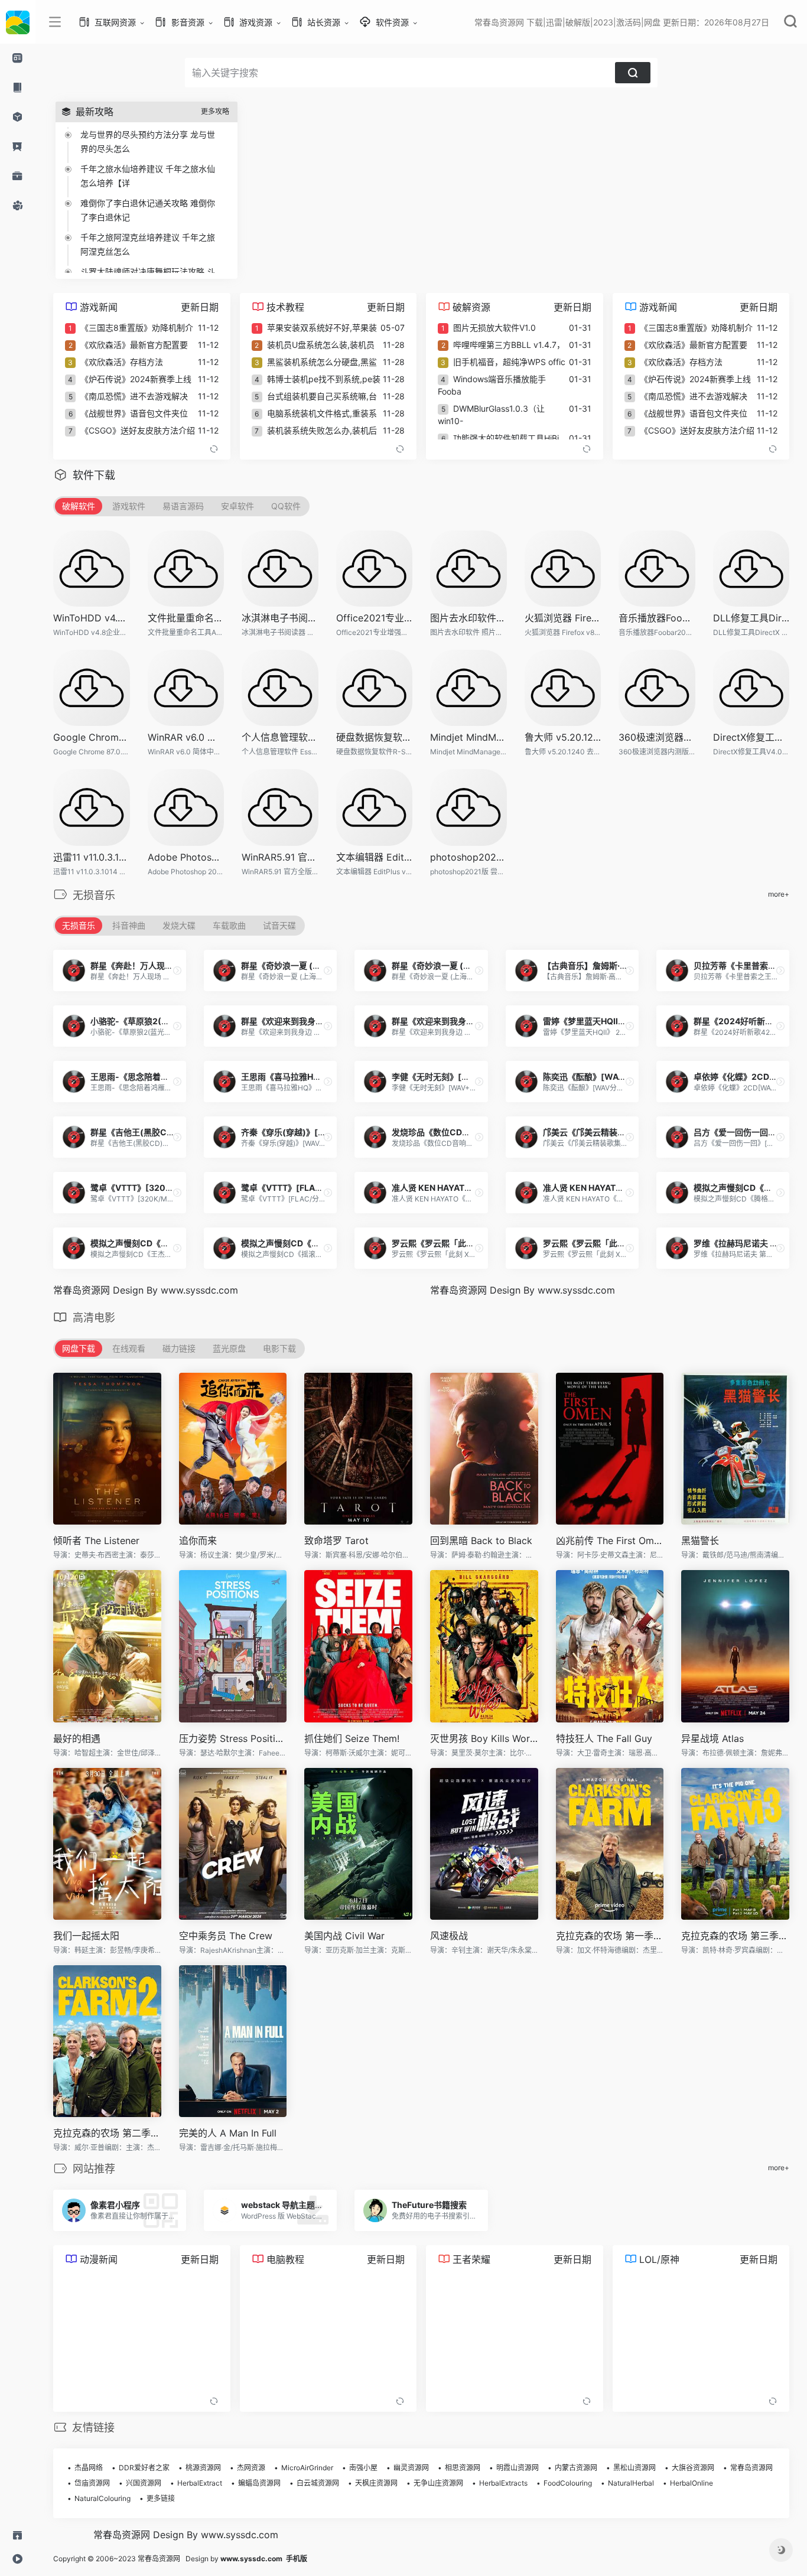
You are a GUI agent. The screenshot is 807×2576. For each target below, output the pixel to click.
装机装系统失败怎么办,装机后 (322, 430)
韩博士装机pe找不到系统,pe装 (324, 379)
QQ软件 (286, 506)
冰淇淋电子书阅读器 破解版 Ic (280, 618)
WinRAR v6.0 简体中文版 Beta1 (186, 737)
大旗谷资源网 (693, 2468)
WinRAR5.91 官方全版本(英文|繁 (280, 857)
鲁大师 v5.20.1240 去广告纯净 (563, 737)
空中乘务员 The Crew (226, 1936)
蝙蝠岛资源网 (259, 2483)
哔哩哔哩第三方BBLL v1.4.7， (509, 345)
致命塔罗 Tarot (336, 1541)
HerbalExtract (200, 2483)
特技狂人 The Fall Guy (604, 1738)
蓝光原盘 (229, 1348)
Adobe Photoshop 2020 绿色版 (186, 857)
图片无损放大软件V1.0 (494, 328)
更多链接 (161, 2498)
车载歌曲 (229, 925)
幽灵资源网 (411, 2468)
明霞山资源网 (518, 2468)
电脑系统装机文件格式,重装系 (322, 413)
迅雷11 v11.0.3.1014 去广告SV (92, 857)
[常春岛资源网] (18, 22)
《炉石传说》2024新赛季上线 (136, 379)
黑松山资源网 (634, 2468)
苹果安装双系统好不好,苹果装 (322, 328)
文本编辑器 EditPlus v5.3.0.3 (375, 857)
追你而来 (198, 1541)
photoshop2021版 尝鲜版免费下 (468, 857)
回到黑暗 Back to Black (481, 1541)
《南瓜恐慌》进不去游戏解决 (134, 396)
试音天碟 (279, 925)
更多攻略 (215, 111)
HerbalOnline (692, 2483)
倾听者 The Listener (96, 1541)
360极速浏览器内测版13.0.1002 (657, 737)
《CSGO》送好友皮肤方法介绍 (138, 430)
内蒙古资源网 (576, 2468)
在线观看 (129, 1348)
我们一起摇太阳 (86, 1936)
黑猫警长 (700, 1541)
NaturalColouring (102, 2498)
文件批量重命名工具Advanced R (186, 618)
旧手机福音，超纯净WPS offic (509, 362)
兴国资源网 (144, 2483)
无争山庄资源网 (438, 2483)
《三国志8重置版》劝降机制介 (137, 328)
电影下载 (279, 1348)
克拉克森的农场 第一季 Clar (610, 1936)
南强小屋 (363, 2468)
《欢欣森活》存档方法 (122, 362)
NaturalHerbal (631, 2483)
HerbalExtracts (503, 2483)
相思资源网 (463, 2468)
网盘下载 (79, 1348)
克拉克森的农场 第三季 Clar (735, 1936)
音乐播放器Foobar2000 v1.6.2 (657, 618)
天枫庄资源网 (376, 2483)
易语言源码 (183, 506)
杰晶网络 (89, 2468)
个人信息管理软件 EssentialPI (280, 737)
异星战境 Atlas (712, 1738)
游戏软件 (129, 506)
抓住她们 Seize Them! (352, 1738)
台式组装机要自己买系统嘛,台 (322, 396)
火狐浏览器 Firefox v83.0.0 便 (563, 618)
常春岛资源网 (751, 2468)
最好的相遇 (77, 1738)
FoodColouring (568, 2483)
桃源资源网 (203, 2468)
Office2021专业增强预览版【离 (375, 618)
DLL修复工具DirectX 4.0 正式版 (751, 618)
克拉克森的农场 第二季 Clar (107, 2133)
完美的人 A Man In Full (228, 2133)
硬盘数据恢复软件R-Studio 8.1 (375, 737)
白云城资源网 (318, 2483)
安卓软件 (237, 506)
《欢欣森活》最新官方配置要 (134, 345)
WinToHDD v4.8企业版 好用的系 (92, 618)
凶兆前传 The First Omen (610, 1541)
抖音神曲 (129, 925)
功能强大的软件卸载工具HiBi (506, 438)
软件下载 (94, 475)
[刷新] (214, 449)
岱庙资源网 (92, 2483)
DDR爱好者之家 (144, 2468)
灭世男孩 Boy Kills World (484, 1738)
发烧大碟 (179, 925)
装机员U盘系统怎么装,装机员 (321, 345)
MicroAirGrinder (307, 2468)
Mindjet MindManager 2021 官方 (468, 737)
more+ (779, 894)
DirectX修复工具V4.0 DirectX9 (751, 737)
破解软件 (79, 506)
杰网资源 (251, 2468)
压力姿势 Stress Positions (233, 1738)
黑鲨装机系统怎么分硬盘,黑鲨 (322, 362)
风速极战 (449, 1936)
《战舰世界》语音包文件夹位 (134, 413)
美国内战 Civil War (344, 1936)
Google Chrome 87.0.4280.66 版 (92, 737)
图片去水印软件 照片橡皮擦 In (468, 618)
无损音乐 (79, 925)
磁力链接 (179, 1348)
